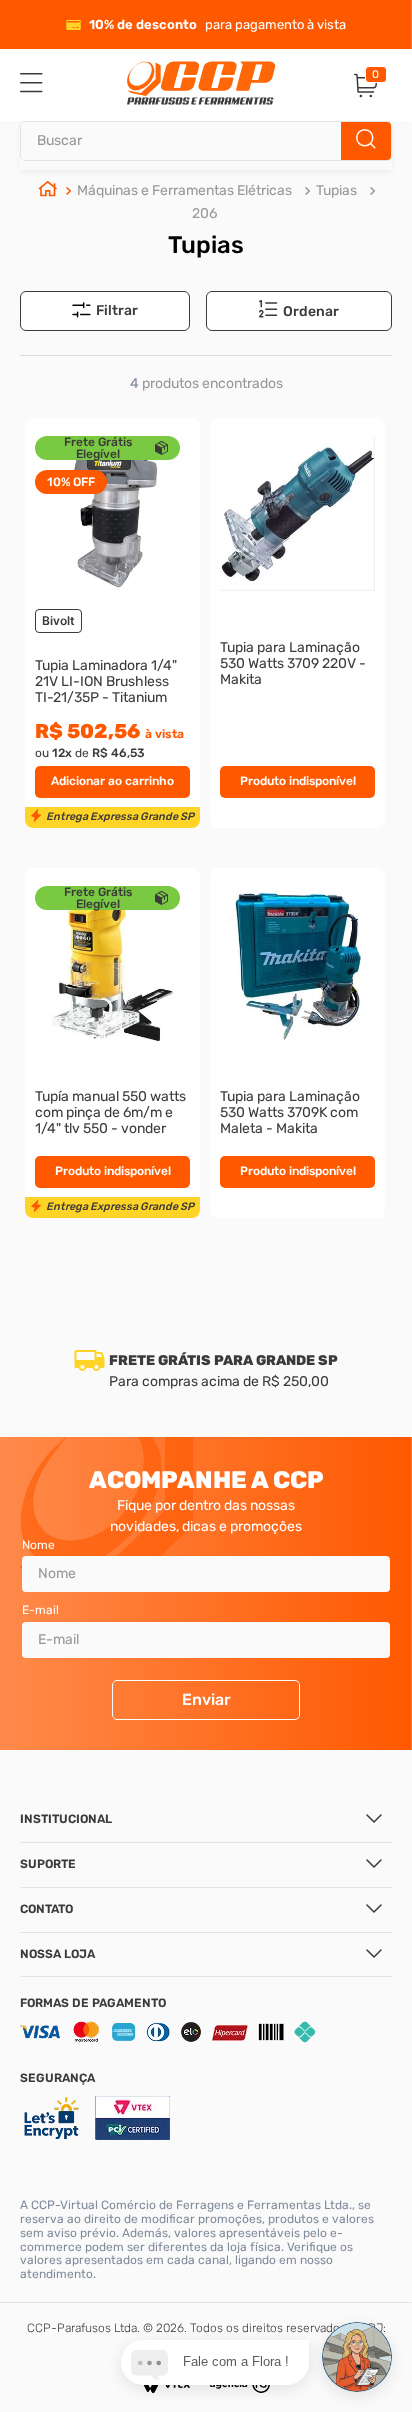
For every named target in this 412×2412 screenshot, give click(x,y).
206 (204, 213)
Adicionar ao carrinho (112, 781)
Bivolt (58, 620)
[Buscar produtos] (366, 141)
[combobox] (206, 141)
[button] (311, 311)
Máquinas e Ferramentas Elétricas (184, 190)
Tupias (336, 190)
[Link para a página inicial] (48, 191)
